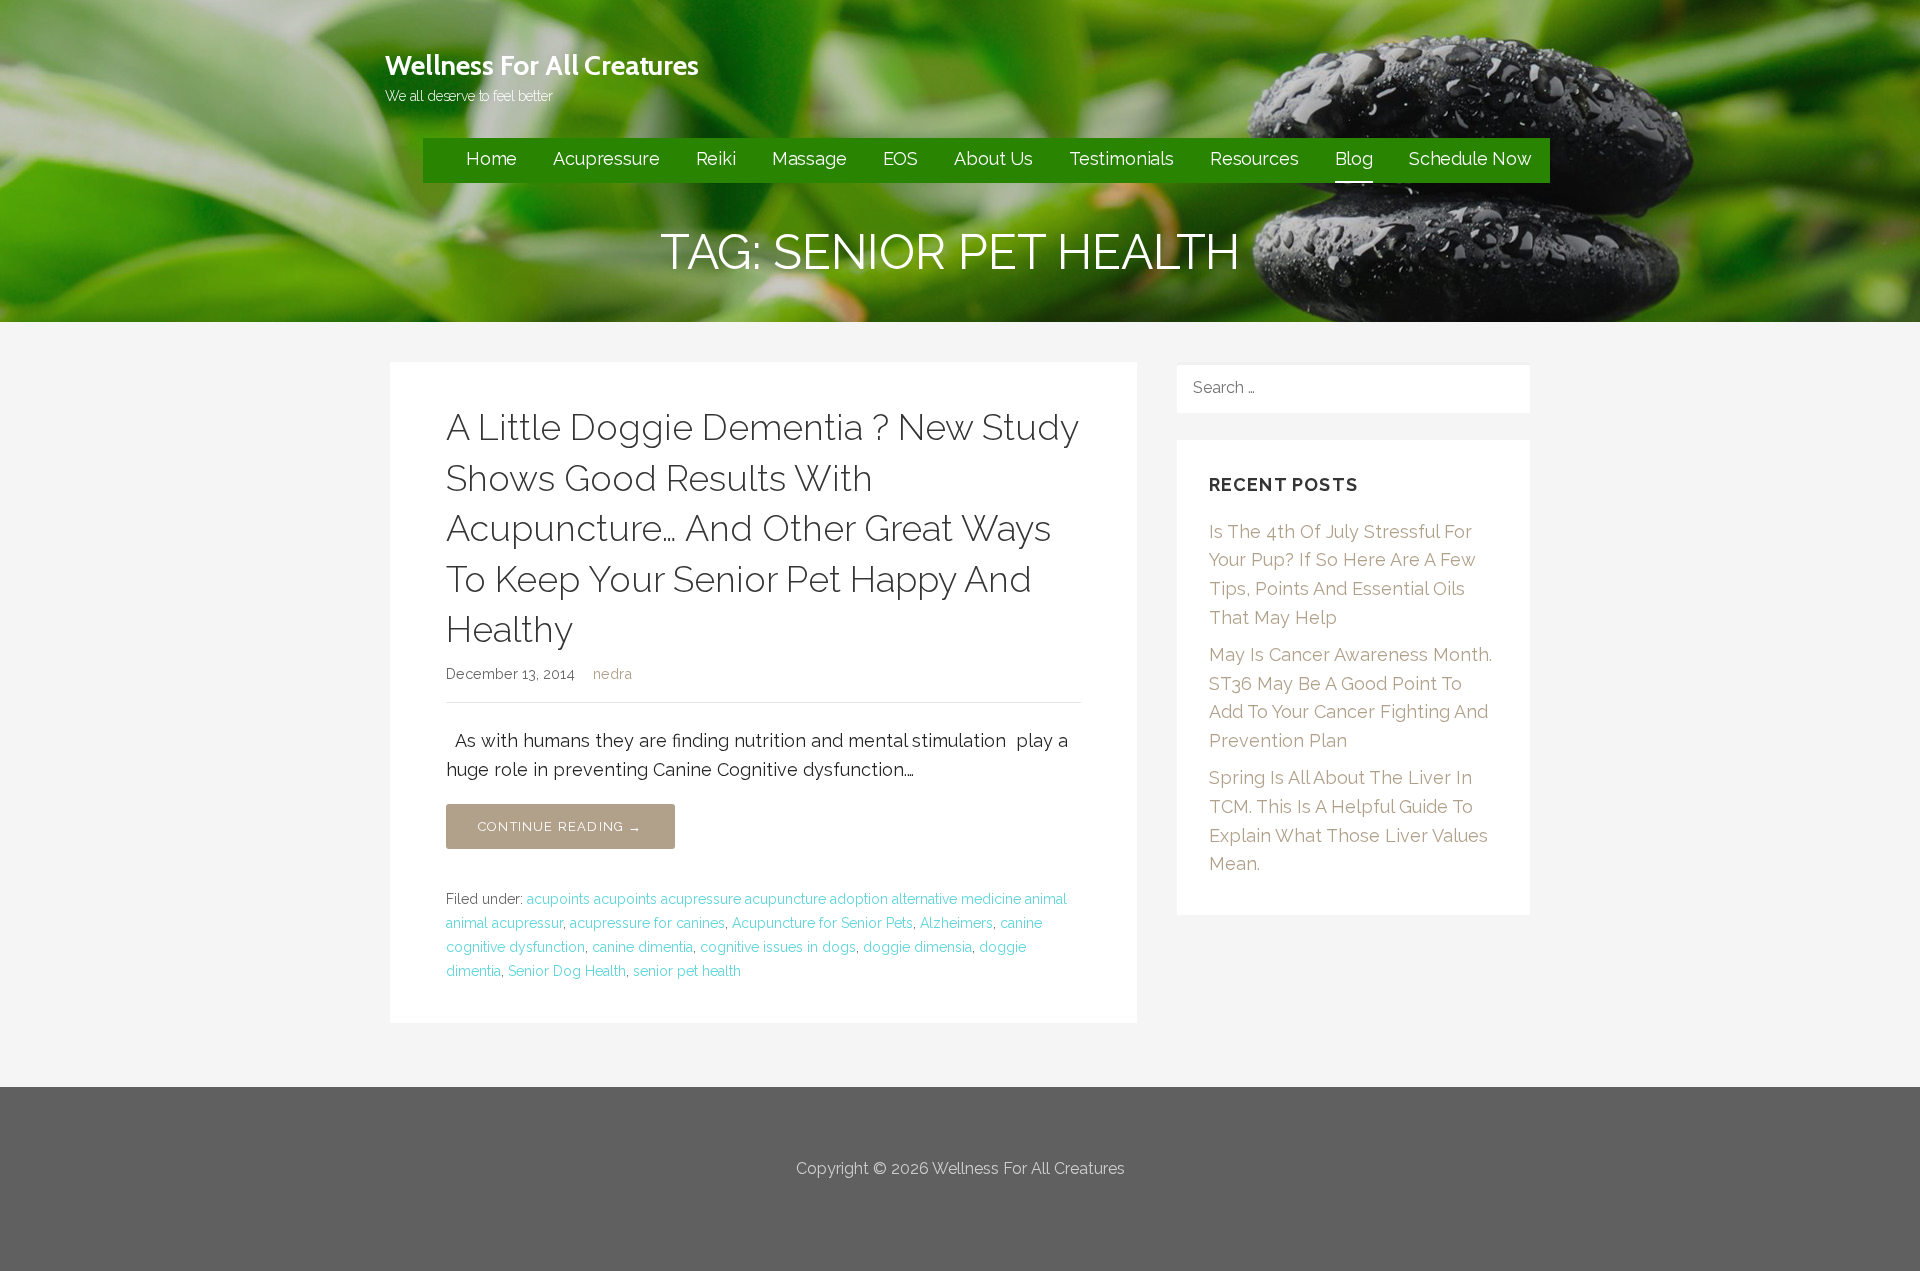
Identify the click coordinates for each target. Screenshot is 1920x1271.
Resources (1254, 158)
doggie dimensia (917, 947)
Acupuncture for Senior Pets (822, 923)
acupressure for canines (647, 923)
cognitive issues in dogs (778, 947)
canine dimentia (642, 947)
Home (491, 158)
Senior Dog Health (567, 971)
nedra (612, 673)
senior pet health (687, 971)
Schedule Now (1470, 158)
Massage (809, 158)
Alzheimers (956, 923)
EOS (901, 158)
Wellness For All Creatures (542, 65)
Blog (1354, 158)
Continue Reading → (560, 826)
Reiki (716, 158)
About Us (993, 158)
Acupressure (606, 158)
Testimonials (1121, 158)
